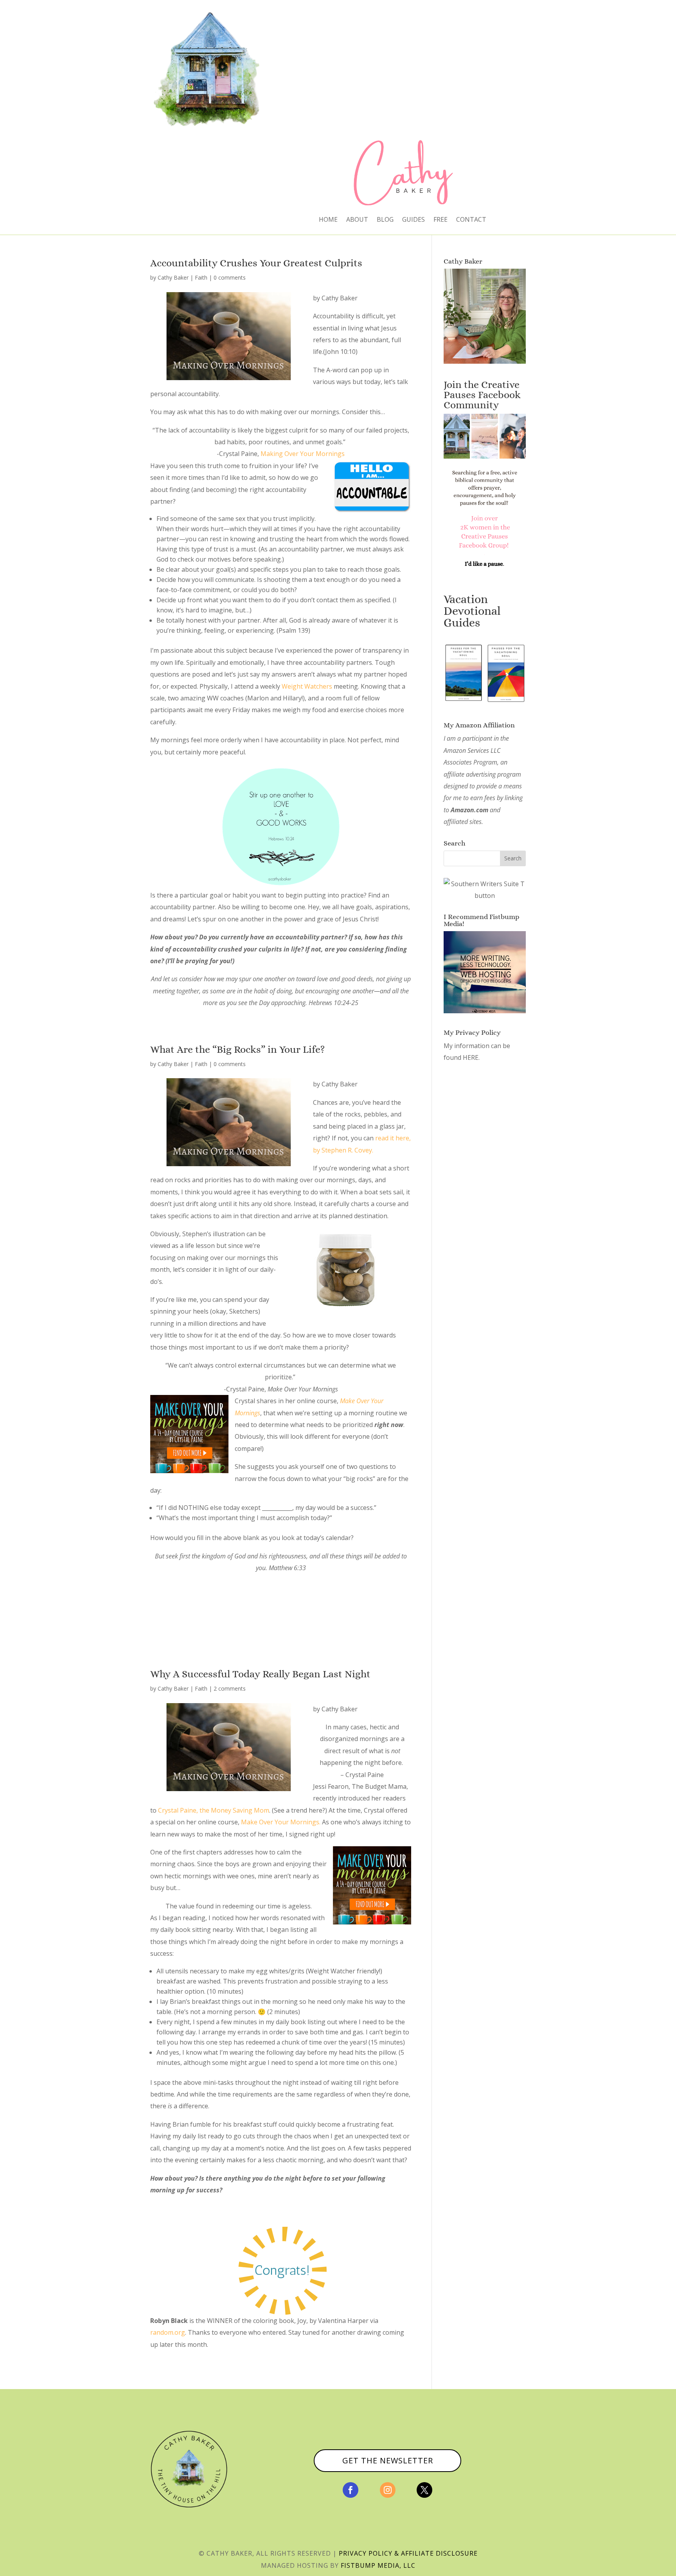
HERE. (471, 1057)
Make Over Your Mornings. (281, 1822)
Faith (201, 277)
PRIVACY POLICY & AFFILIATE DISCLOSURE (408, 2553)
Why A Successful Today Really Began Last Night (260, 1674)
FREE (440, 220)
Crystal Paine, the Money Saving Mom (214, 1810)
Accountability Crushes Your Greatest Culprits (256, 263)
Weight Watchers (307, 686)
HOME (328, 220)
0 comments (230, 277)
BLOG (385, 220)
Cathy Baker (173, 277)
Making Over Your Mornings (303, 454)
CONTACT (471, 220)
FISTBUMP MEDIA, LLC (378, 2565)
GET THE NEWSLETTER (388, 2460)
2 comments (230, 1688)
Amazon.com (469, 810)
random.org (168, 2332)
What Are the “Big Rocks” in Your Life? (237, 1049)
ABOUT (357, 220)
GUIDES (414, 220)
